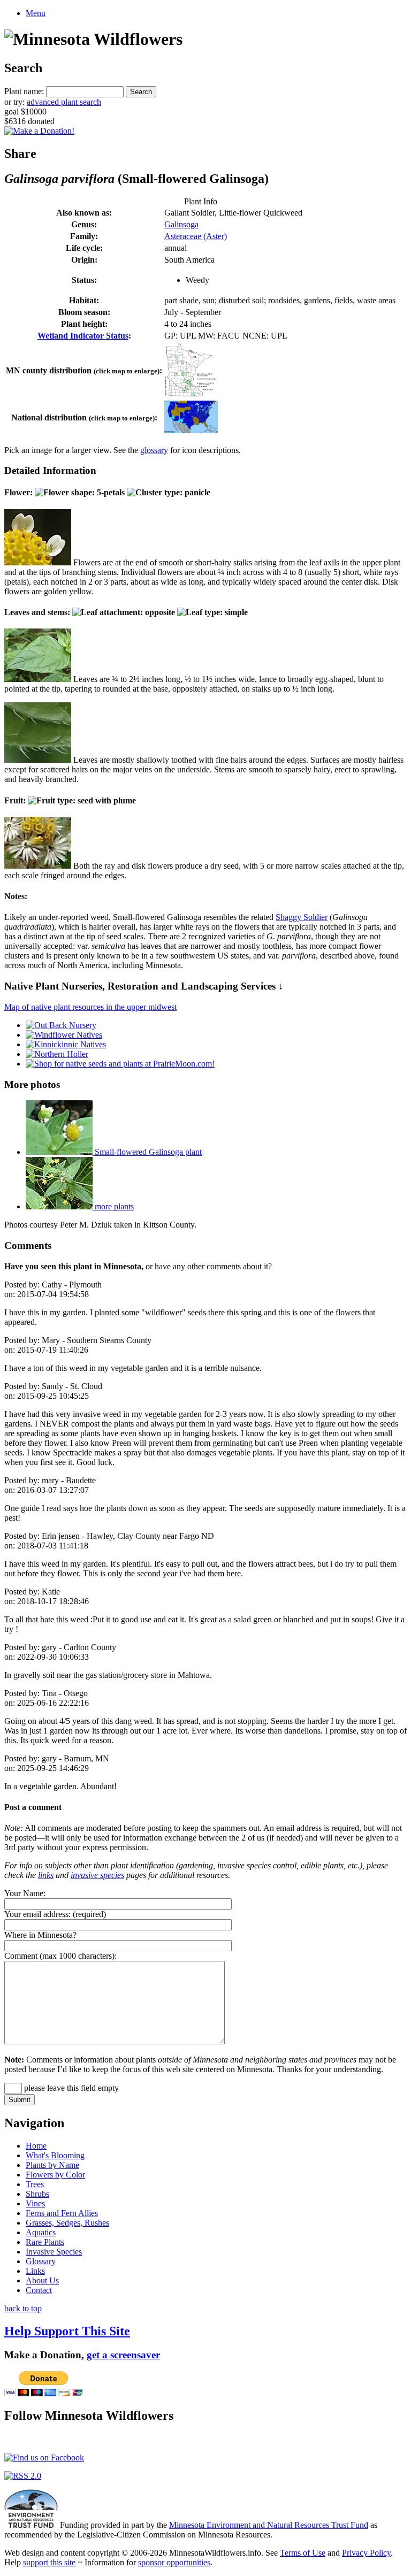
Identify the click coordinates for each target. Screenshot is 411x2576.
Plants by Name (52, 2165)
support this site (49, 2562)
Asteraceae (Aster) (196, 236)
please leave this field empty (70, 2088)
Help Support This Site (67, 2331)
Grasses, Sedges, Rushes (67, 2223)
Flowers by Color (55, 2175)
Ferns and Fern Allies (62, 2213)
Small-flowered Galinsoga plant (147, 1152)
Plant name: (24, 91)
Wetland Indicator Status (83, 336)
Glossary (41, 2261)
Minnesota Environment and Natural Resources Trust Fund (269, 2525)
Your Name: (25, 1893)
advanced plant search (64, 102)
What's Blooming (55, 2155)
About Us (42, 2280)
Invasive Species (54, 2252)
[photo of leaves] (38, 679)
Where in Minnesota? (40, 1935)
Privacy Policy (366, 2553)
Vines (35, 2203)
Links (35, 2271)
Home (36, 2146)
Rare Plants (45, 2242)
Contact (39, 2290)
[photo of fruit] (38, 866)
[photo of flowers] (38, 562)
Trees (35, 2184)
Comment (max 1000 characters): (60, 1956)
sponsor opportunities (174, 2562)
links (46, 1875)
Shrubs (37, 2194)
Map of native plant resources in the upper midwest (90, 1007)
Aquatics (41, 2232)
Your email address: (37, 1914)
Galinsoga (181, 224)
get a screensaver (123, 2355)
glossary (154, 450)
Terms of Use (303, 2553)
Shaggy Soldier (302, 917)
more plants (113, 1206)
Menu (36, 13)
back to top (23, 2308)
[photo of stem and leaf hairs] (38, 760)
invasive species (97, 1875)
